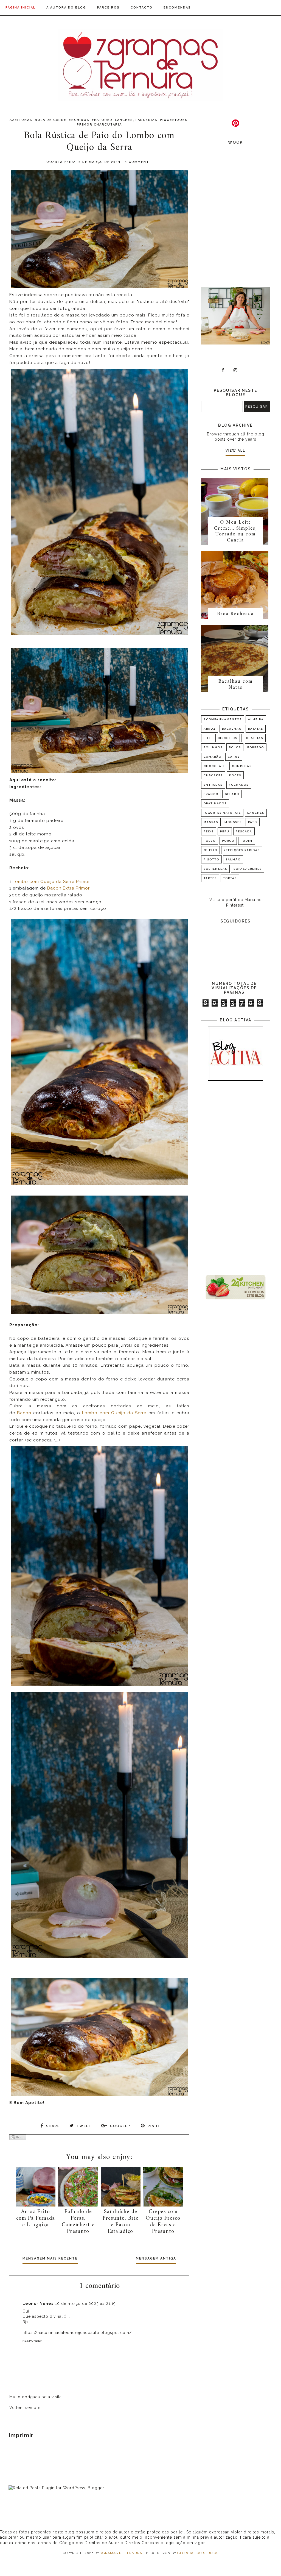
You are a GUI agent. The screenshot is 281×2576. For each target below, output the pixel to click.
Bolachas (253, 738)
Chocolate (215, 766)
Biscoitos (228, 738)
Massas (211, 822)
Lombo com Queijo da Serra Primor (51, 882)
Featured (102, 120)
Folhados (239, 785)
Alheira (256, 719)
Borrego (256, 747)
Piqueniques (174, 120)
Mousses (233, 822)
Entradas (213, 785)
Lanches (124, 120)
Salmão (233, 859)
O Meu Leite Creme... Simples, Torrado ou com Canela (235, 531)
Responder (33, 2341)
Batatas (256, 729)
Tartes (210, 878)
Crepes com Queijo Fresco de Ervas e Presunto (163, 2222)
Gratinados (215, 803)
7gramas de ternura (121, 2553)
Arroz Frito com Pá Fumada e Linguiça (36, 2218)
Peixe (209, 831)
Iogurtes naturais (222, 813)
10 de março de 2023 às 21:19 (85, 2303)
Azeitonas (21, 120)
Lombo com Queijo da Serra (114, 1413)
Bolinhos (213, 747)
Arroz (210, 729)
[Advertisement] (235, 1179)
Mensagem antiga (156, 2258)
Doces (235, 775)
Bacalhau (232, 729)
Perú (225, 831)
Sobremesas (215, 869)
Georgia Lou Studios (198, 2553)
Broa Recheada (235, 614)
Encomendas (177, 8)
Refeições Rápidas (242, 850)
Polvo (210, 841)
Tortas (230, 878)
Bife (208, 738)
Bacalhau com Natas (236, 684)
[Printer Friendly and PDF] (18, 2138)
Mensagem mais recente (50, 2258)
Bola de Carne (51, 120)
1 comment (137, 162)
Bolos (235, 747)
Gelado (232, 794)
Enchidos (79, 120)
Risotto (211, 859)
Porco (228, 841)
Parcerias (147, 120)
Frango (211, 794)
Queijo (210, 850)
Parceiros (108, 8)
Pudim (247, 841)
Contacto (142, 8)
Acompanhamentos (223, 719)
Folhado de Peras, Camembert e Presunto (78, 2222)
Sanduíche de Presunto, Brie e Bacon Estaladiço (121, 2222)
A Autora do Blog (66, 8)
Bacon (24, 1413)
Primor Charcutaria (99, 125)
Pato (253, 822)
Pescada (244, 831)
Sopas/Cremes (248, 869)
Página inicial (20, 8)
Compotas (242, 766)
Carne (234, 757)
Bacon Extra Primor (68, 888)
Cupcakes (213, 775)
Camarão (213, 757)
